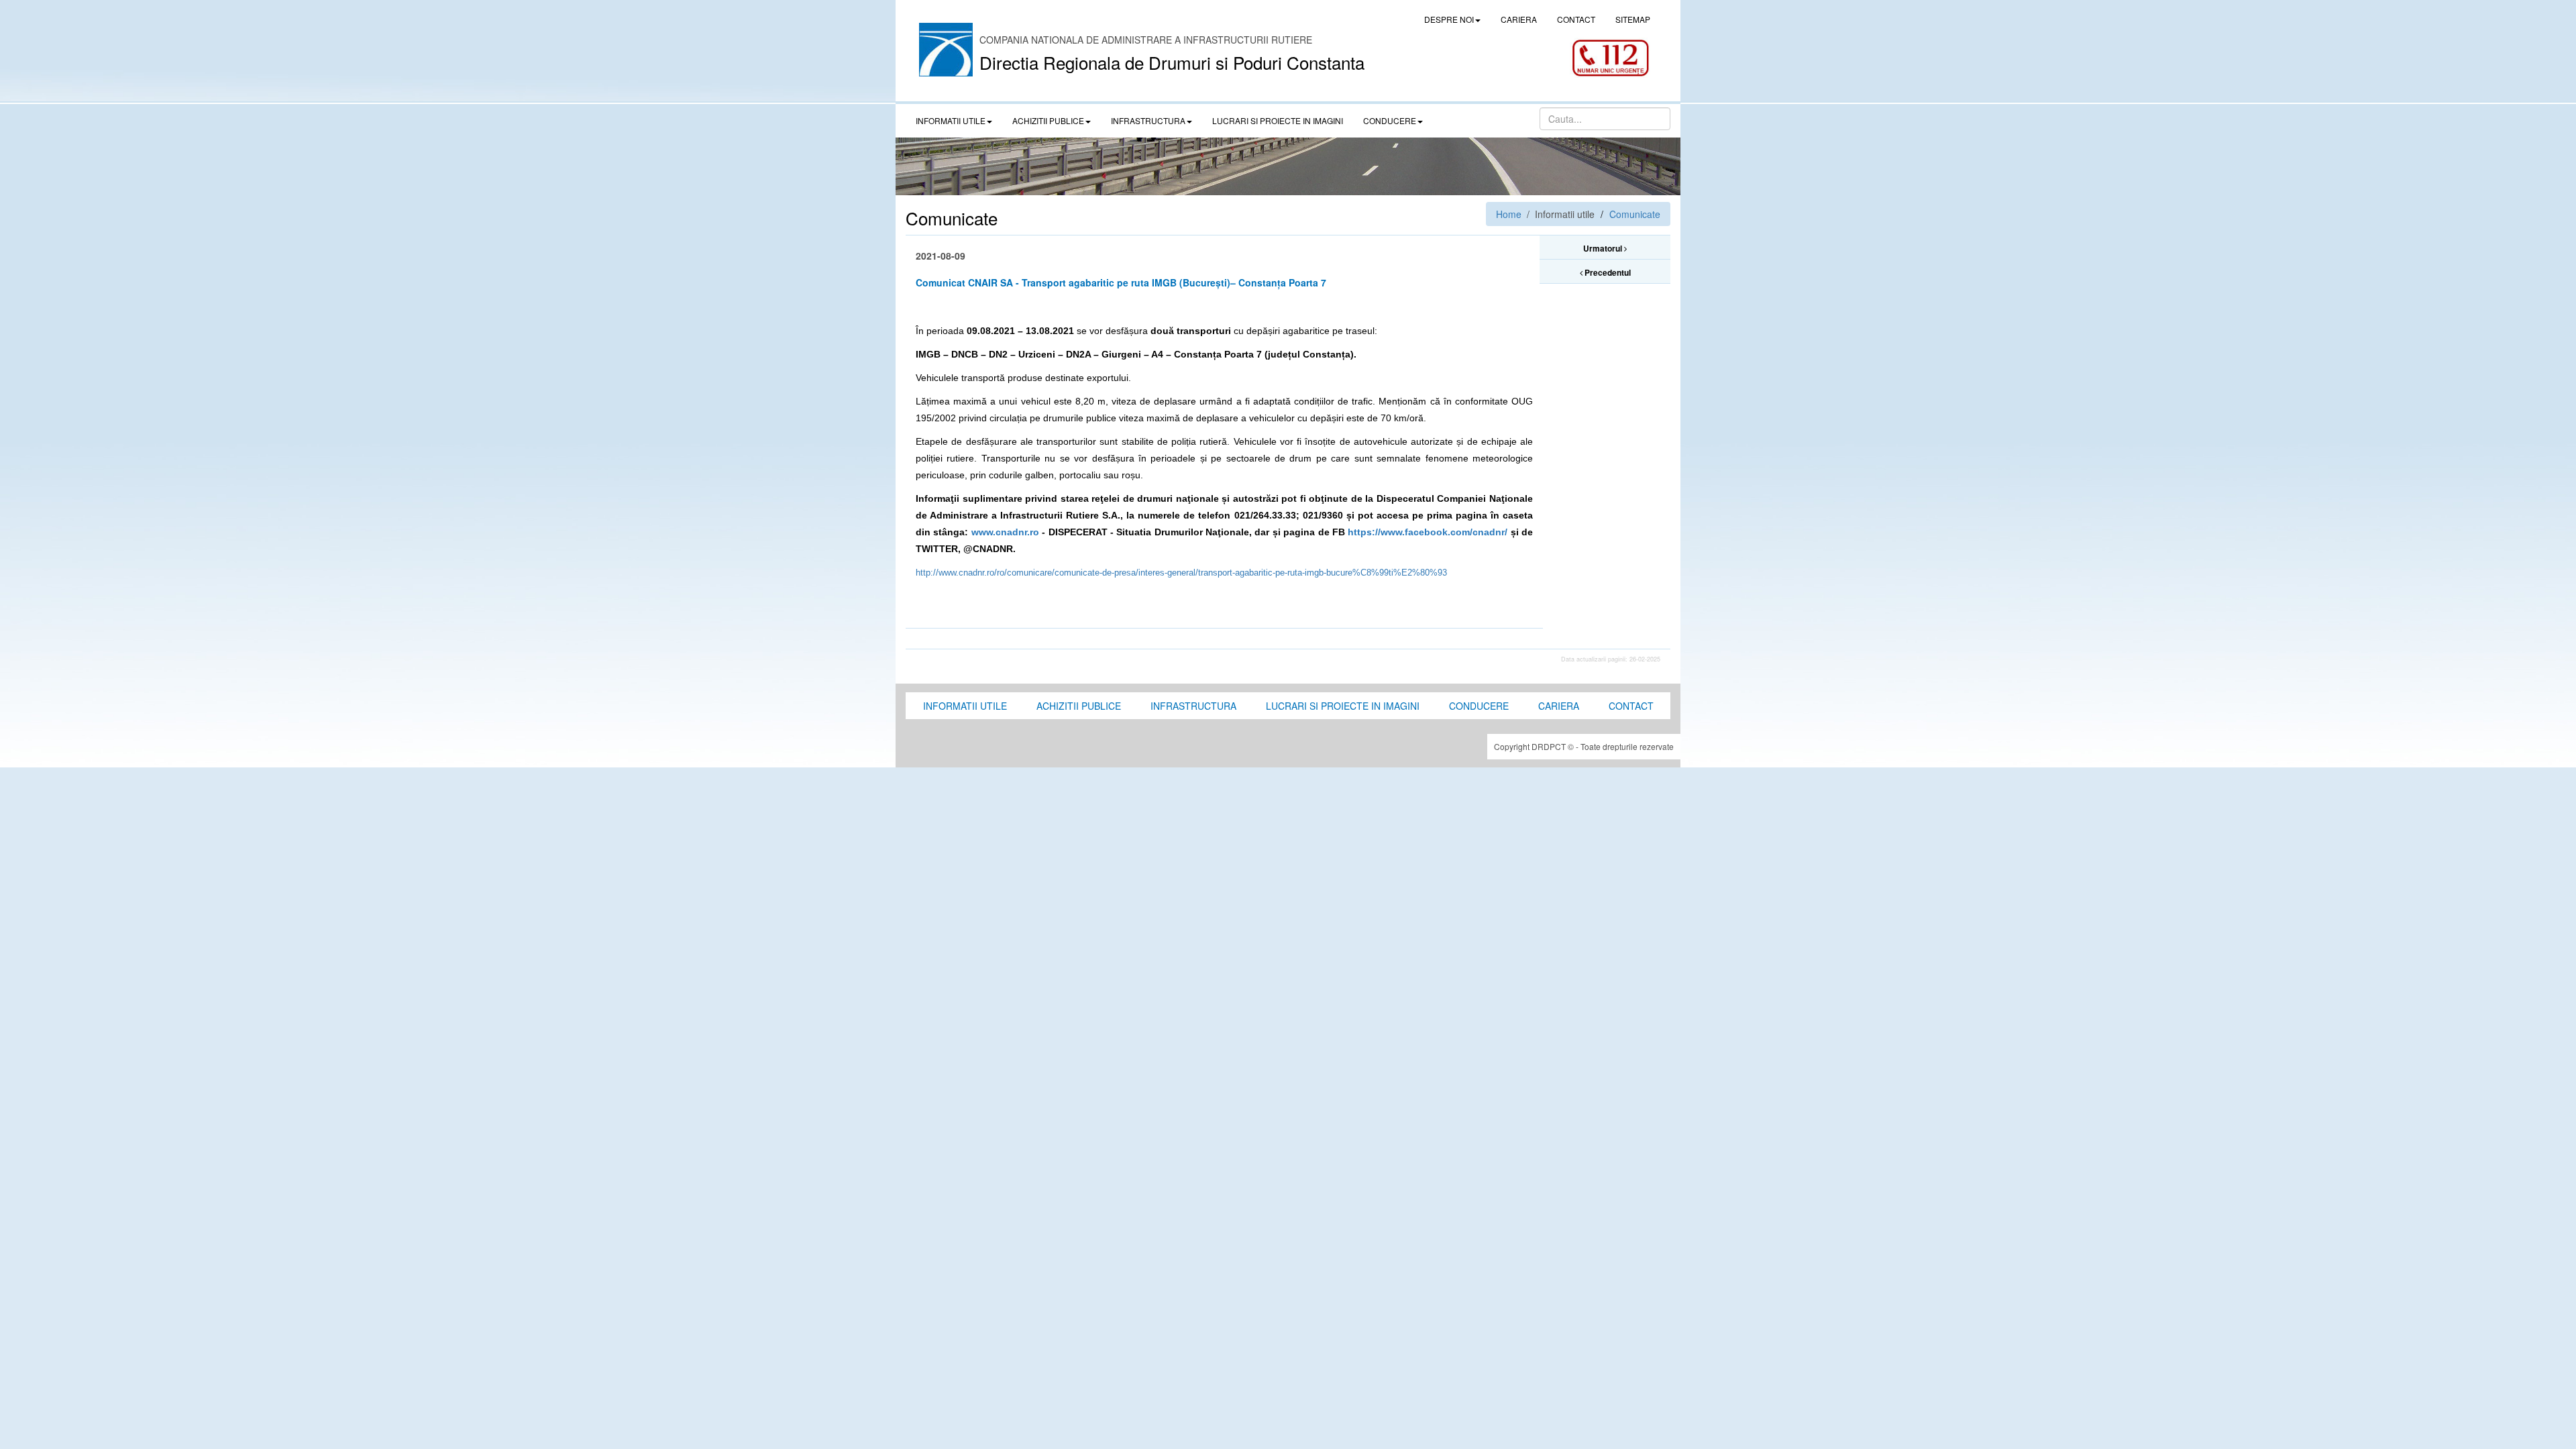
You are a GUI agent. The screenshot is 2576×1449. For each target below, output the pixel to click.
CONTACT (1576, 19)
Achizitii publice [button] (1048, 120)
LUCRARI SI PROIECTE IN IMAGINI (1278, 120)
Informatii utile (965, 706)
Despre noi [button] (1449, 19)
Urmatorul (1604, 248)
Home (1509, 214)
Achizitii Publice (1079, 706)
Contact (1631, 706)
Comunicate (1635, 214)
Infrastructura (1193, 706)
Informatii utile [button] (951, 120)
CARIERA (1519, 19)
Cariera (1559, 706)
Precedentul (1607, 272)
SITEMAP (1633, 19)
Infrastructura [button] (1148, 120)
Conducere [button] (1390, 120)
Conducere (1479, 706)
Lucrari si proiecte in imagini (1343, 706)
